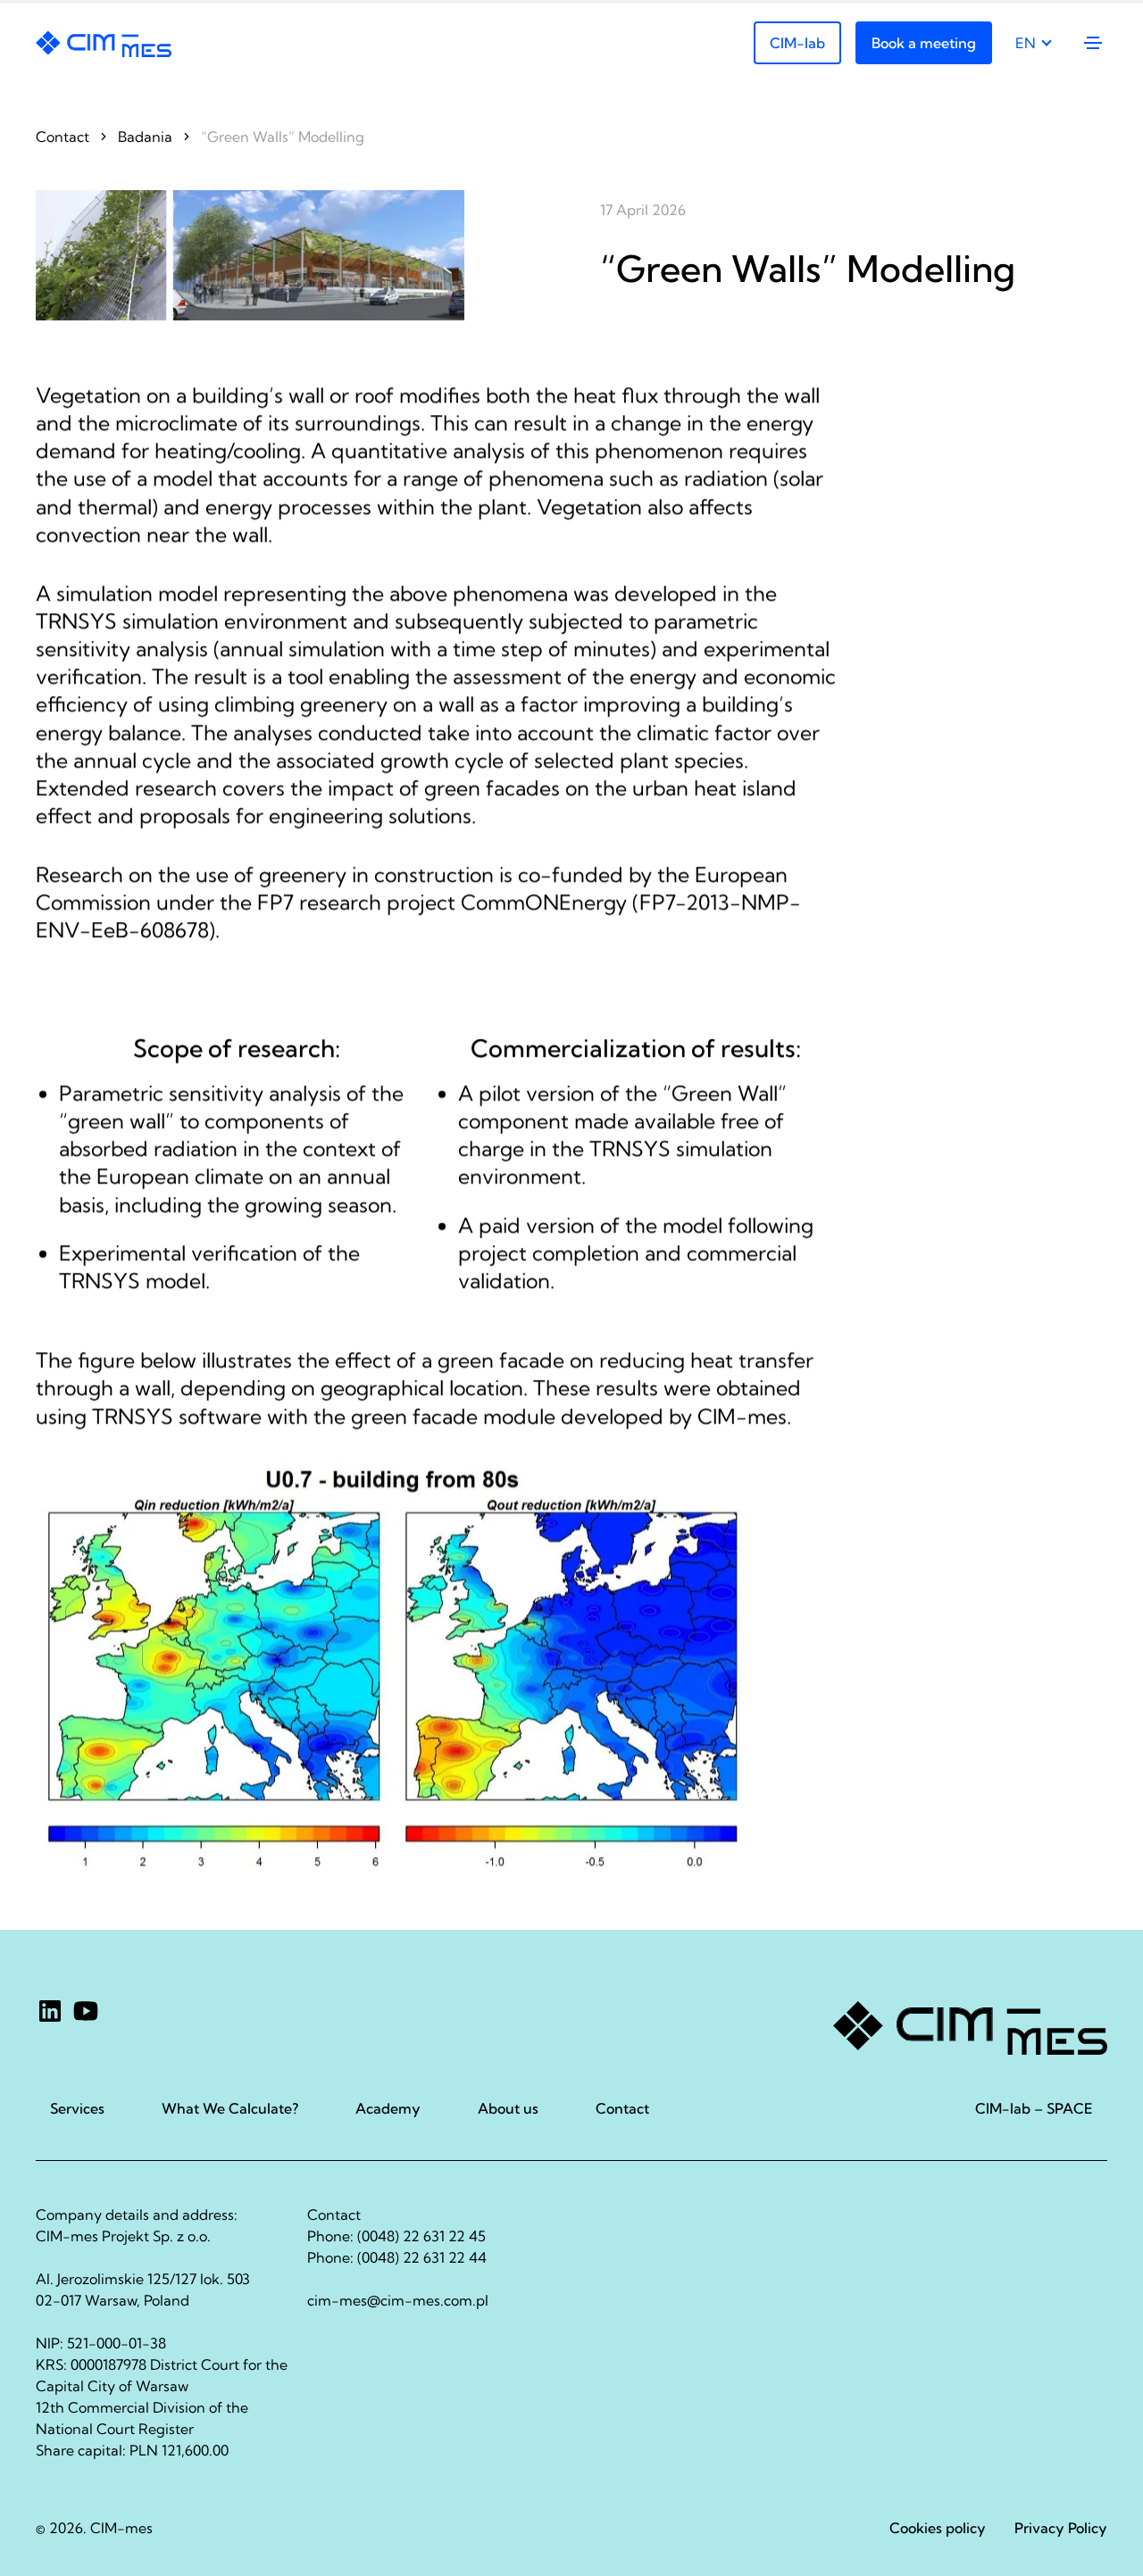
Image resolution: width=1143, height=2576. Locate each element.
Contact (63, 137)
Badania (145, 137)
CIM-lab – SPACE (1034, 2108)
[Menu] (1092, 43)
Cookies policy (938, 2528)
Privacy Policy (1061, 2528)
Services (77, 2108)
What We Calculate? (230, 2108)
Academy (388, 2108)
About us (508, 2108)
